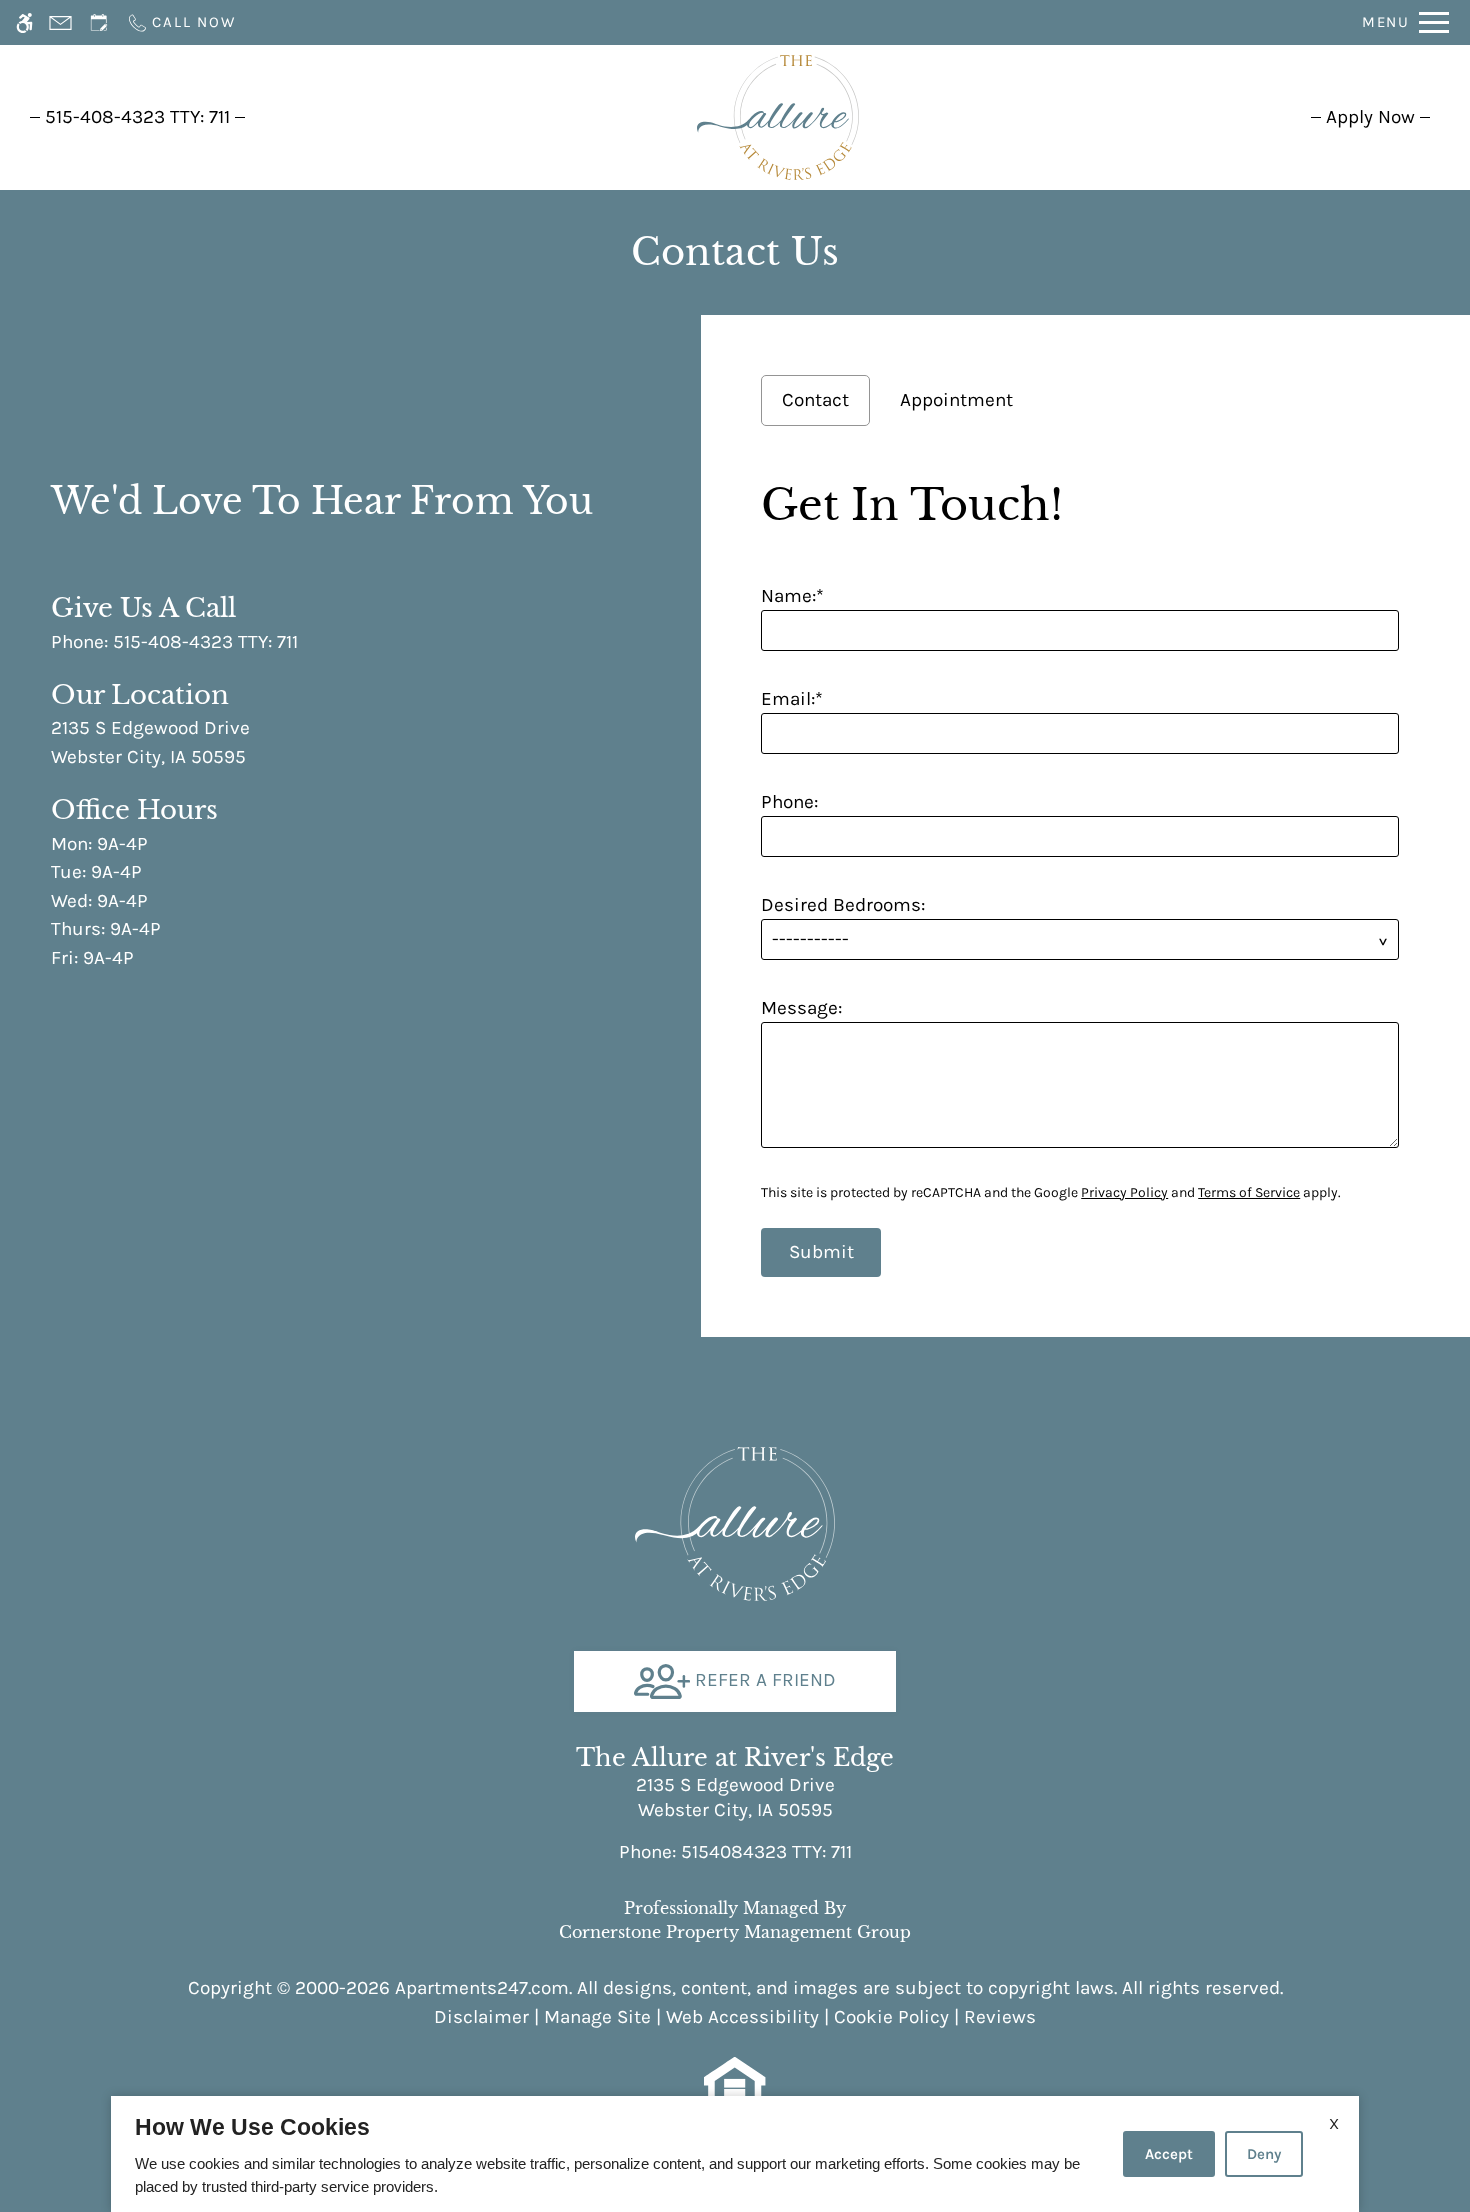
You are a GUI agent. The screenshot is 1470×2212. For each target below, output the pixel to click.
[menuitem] (1370, 117)
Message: (801, 1008)
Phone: (789, 802)
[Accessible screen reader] (24, 22)
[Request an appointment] (99, 22)
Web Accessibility (742, 2017)
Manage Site (597, 2017)
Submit (821, 1252)
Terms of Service (1249, 1192)
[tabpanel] (1085, 871)
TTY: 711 (735, 1852)
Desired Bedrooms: (843, 905)
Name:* (792, 596)
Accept (1169, 2154)
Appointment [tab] (956, 400)
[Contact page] (60, 22)
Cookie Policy (891, 2017)
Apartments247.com (482, 1988)
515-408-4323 (137, 117)
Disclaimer (481, 2017)
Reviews (1000, 2017)
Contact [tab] (815, 400)
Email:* (792, 699)
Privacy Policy (1124, 1192)
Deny (1264, 2154)
